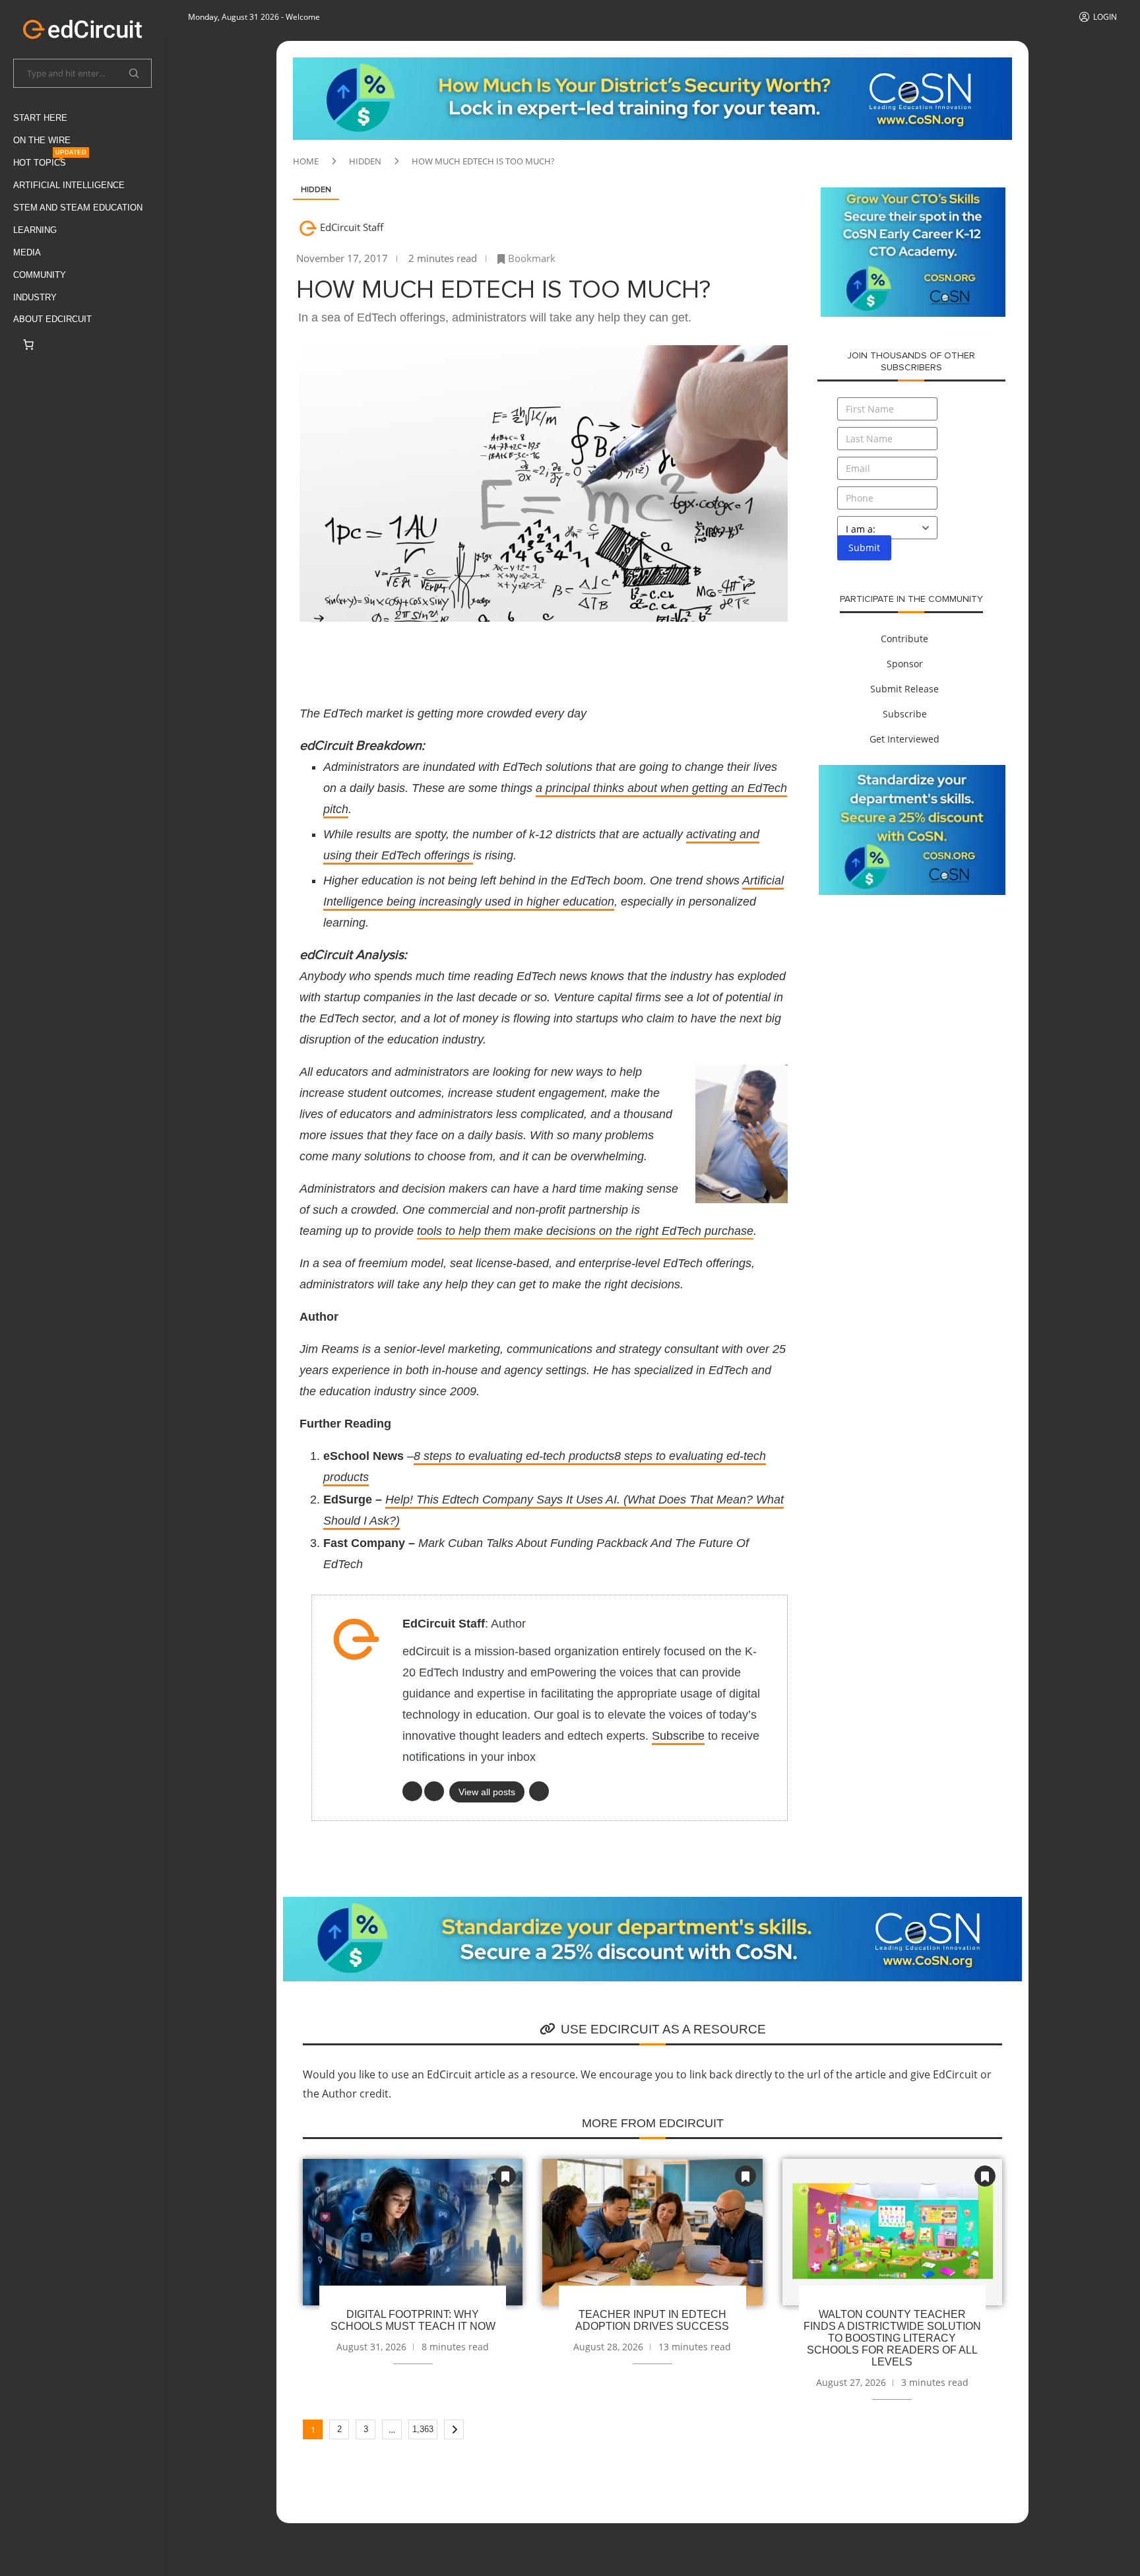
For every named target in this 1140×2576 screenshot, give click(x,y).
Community (40, 275)
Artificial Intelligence (69, 185)
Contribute (904, 639)
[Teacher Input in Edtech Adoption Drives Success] (652, 2232)
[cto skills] (913, 195)
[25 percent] (652, 1904)
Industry (35, 297)
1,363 (423, 2429)
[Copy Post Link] (515, 655)
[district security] (652, 65)
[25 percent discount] (912, 772)
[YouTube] (434, 1791)
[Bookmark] (505, 2176)
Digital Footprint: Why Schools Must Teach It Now (413, 2320)
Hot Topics (50, 160)
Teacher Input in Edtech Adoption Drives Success (652, 2320)
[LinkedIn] (412, 1791)
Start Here (40, 118)
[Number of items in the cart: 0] (28, 345)
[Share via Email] (546, 655)
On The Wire (42, 140)
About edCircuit (52, 319)
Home (306, 161)
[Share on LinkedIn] (451, 655)
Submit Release (904, 689)
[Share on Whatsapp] (483, 655)
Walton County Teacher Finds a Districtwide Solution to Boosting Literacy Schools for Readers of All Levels (892, 2338)
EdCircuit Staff (352, 227)
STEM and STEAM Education (78, 208)
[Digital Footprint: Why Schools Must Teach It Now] (413, 2232)
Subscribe (678, 1736)
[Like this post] (323, 655)
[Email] (539, 1791)
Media (27, 252)
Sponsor (905, 664)
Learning (35, 230)
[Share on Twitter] (388, 655)
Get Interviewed (904, 739)
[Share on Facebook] (356, 655)
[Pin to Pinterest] (420, 655)
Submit (864, 547)
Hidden (365, 161)
